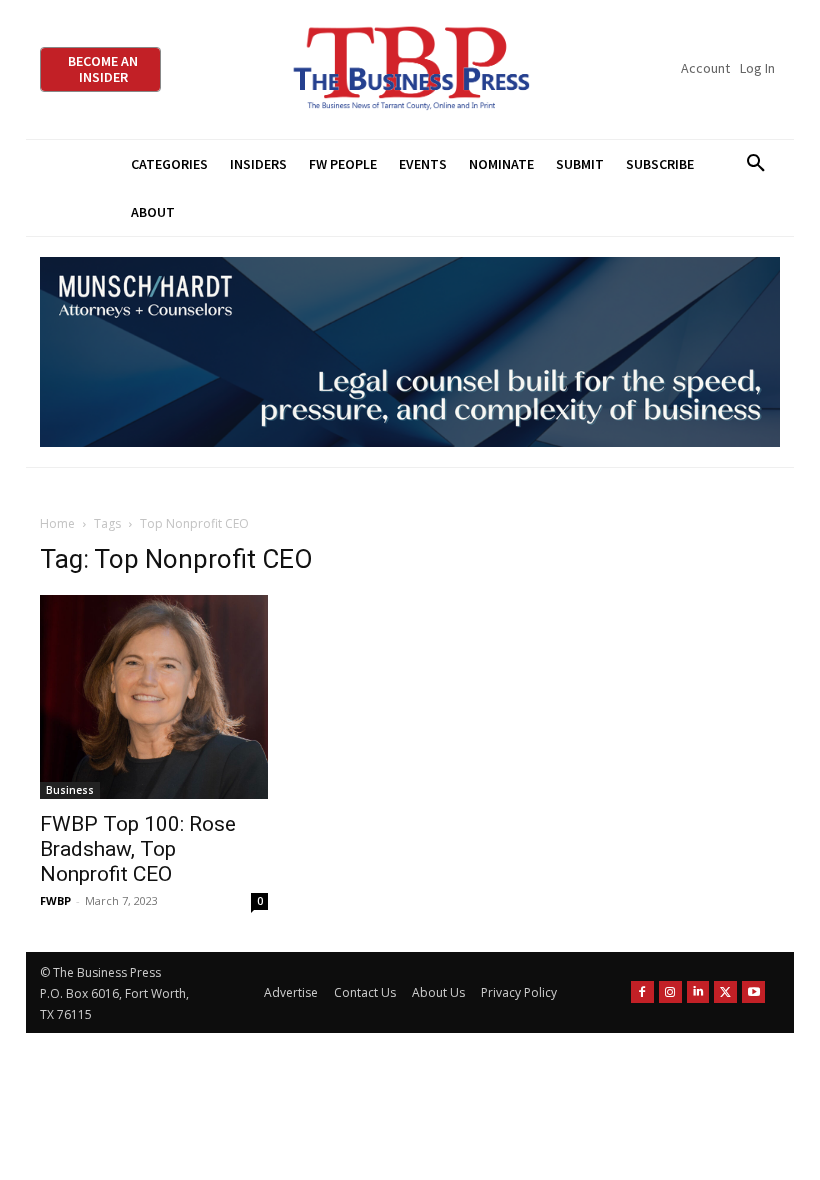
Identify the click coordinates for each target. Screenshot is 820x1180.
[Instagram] (670, 992)
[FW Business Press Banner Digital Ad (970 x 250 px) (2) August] (410, 352)
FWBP (55, 900)
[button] (755, 164)
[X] (725, 992)
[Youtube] (753, 992)
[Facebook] (642, 992)
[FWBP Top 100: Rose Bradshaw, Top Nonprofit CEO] (154, 696)
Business (70, 790)
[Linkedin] (698, 992)
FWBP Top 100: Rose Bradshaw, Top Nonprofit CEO (138, 849)
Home (57, 523)
